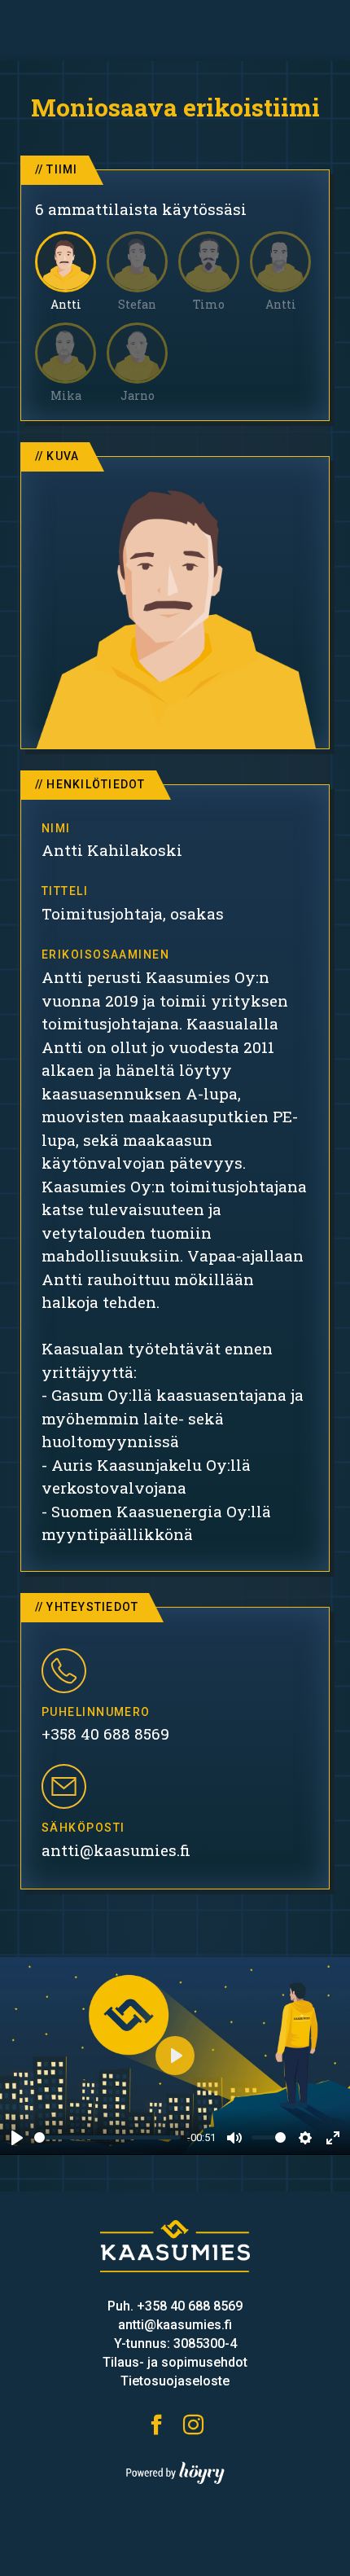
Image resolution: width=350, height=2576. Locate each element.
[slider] (107, 2137)
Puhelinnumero (96, 1712)
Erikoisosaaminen (105, 954)
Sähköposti (83, 1828)
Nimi (56, 828)
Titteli (65, 891)
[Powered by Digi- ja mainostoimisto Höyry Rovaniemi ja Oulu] (175, 2469)
